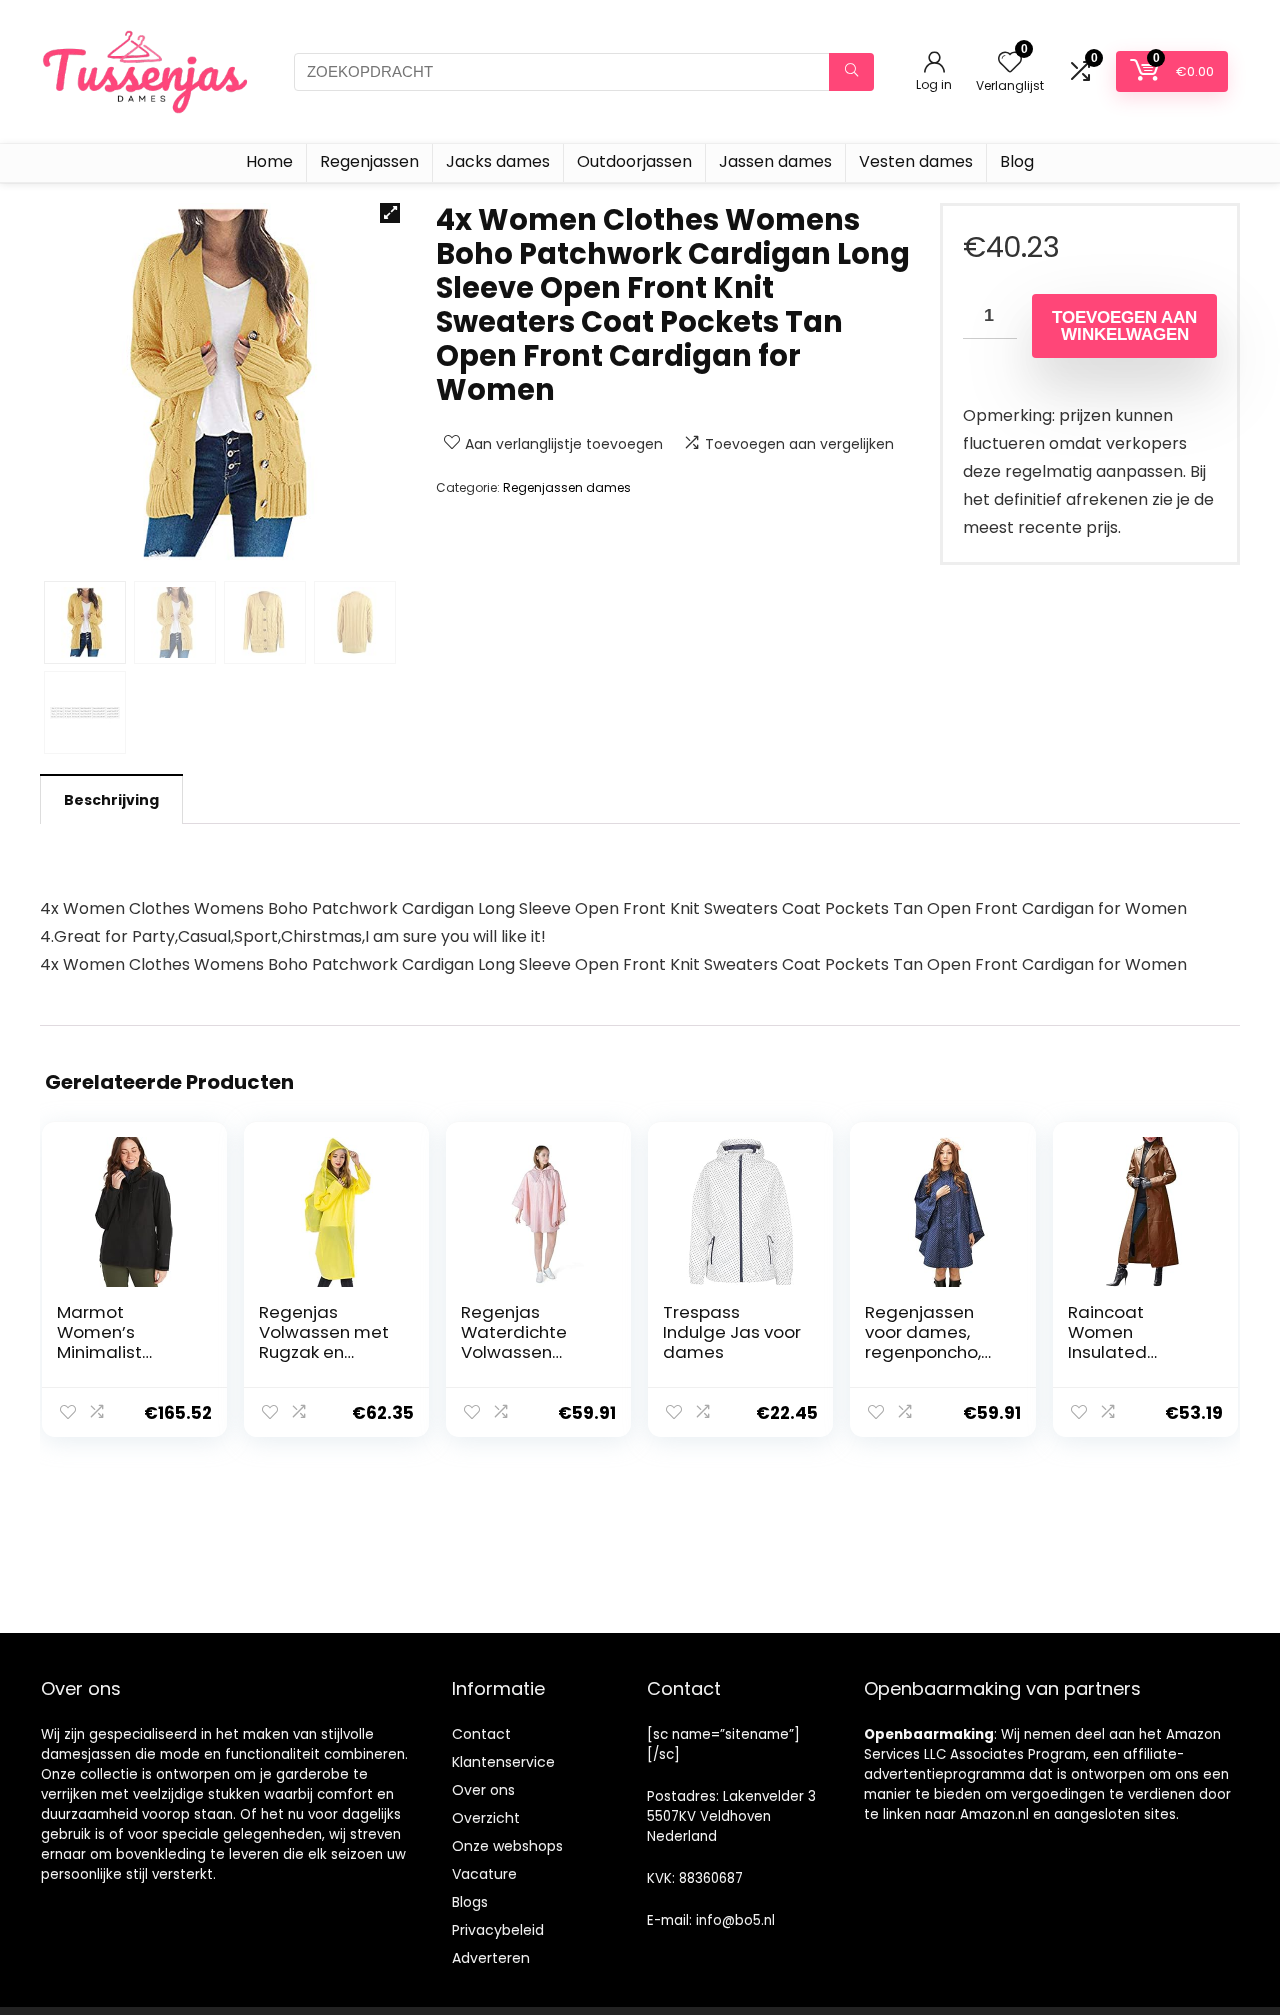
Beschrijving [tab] (111, 800)
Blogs (470, 1902)
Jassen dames (775, 161)
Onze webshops (507, 1846)
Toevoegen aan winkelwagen (1124, 326)
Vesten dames (916, 161)
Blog (1017, 161)
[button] (390, 213)
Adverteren (491, 1958)
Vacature (484, 1874)
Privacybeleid (498, 1930)
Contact (481, 1734)
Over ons (483, 1790)
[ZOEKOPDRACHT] (851, 72)
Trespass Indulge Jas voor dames (732, 1332)
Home (269, 161)
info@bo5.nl (735, 1920)
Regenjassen (369, 161)
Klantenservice (503, 1762)
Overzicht (486, 1818)
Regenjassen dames (567, 487)
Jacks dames (498, 161)
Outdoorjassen (634, 161)
